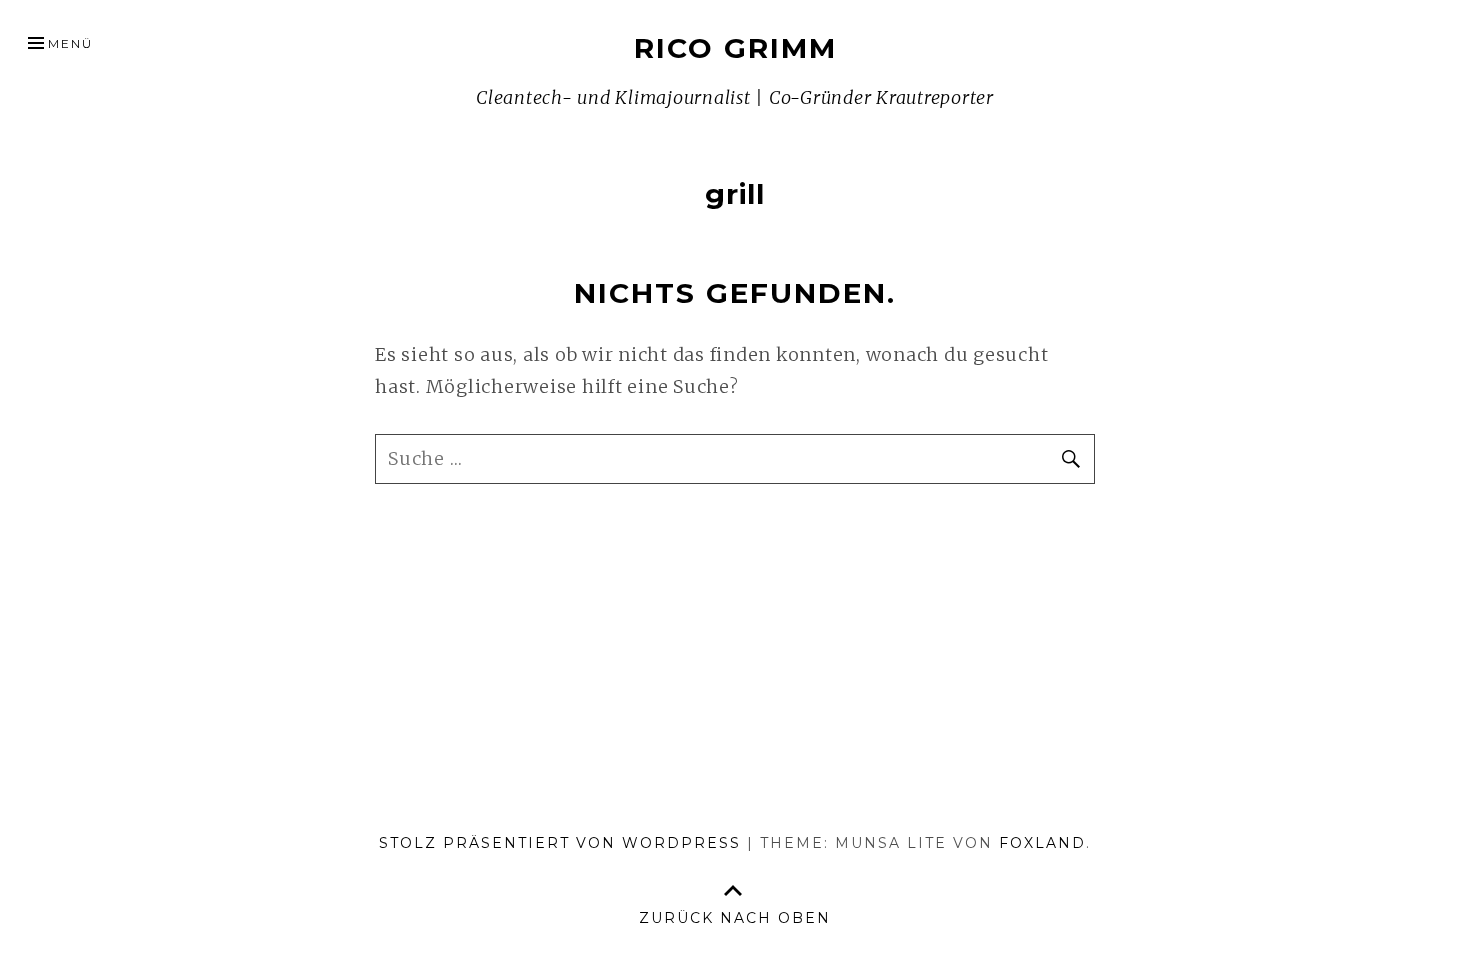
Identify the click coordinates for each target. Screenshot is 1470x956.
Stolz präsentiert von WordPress (560, 843)
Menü (70, 43)
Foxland (1042, 843)
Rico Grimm (735, 48)
